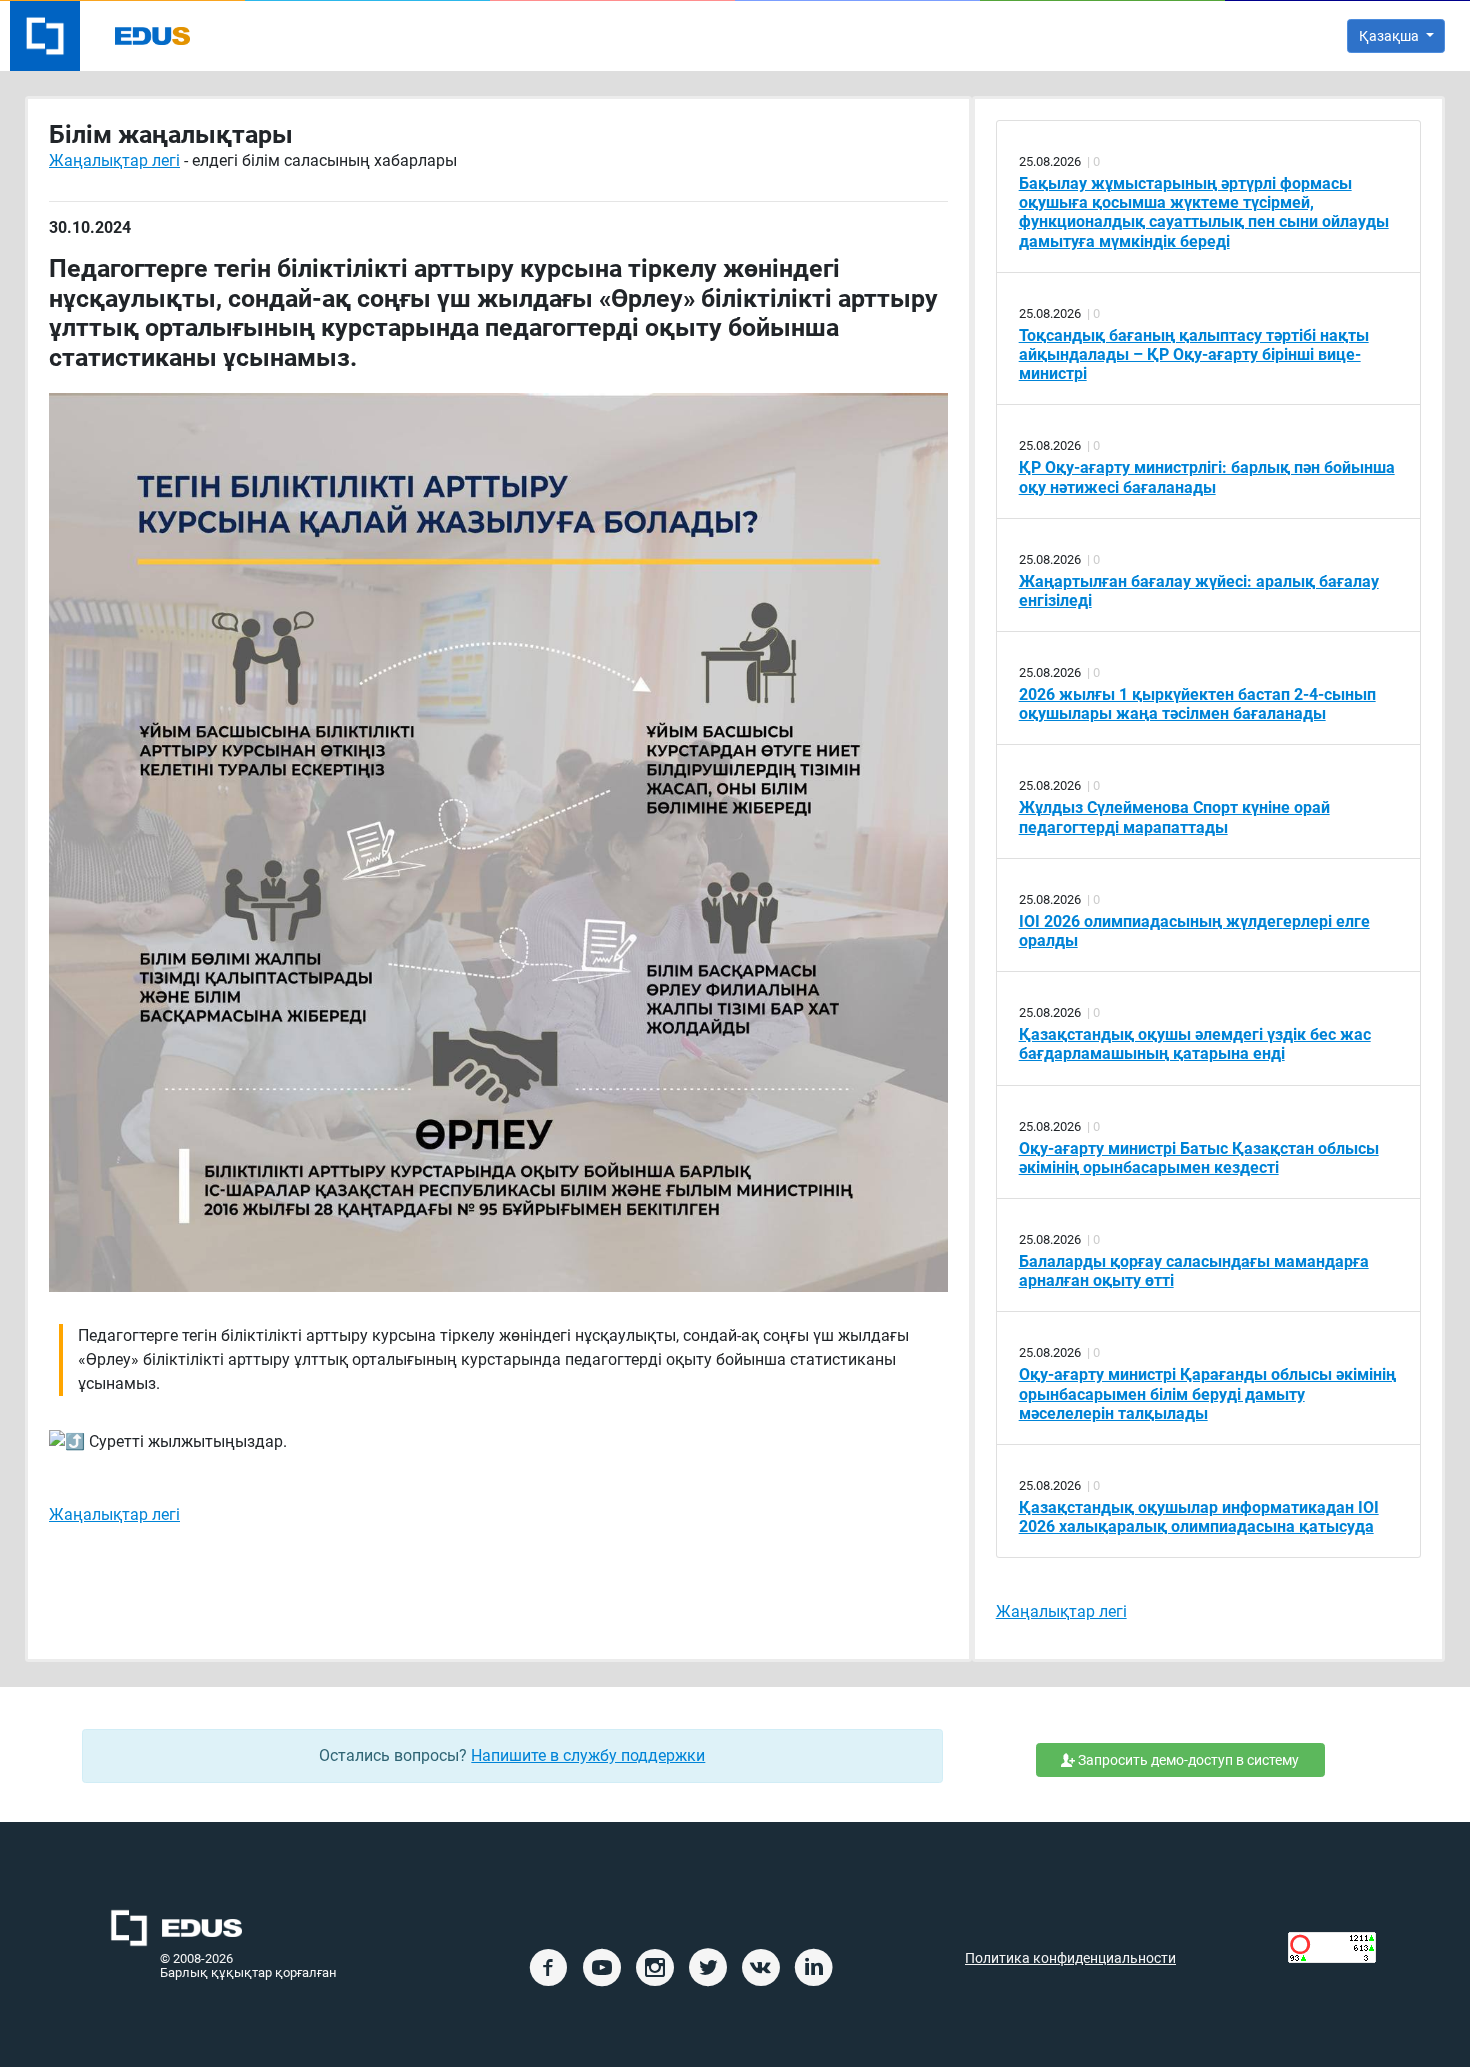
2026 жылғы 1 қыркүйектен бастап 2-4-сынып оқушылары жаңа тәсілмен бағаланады (1197, 704)
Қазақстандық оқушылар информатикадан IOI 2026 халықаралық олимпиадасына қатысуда (1199, 1517)
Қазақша (1390, 36)
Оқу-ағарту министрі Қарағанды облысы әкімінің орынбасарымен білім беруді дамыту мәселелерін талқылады (1207, 1393)
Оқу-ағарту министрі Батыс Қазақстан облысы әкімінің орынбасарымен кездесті (1199, 1158)
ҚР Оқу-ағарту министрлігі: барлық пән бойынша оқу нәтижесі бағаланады (1207, 477)
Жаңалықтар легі (114, 160)
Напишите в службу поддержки (588, 1755)
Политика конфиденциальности (1070, 1958)
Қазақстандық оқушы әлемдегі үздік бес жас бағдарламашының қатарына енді (1195, 1044)
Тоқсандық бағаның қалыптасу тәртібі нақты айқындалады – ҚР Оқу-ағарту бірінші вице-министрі (1194, 354)
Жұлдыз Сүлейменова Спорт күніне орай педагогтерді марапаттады (1174, 817)
